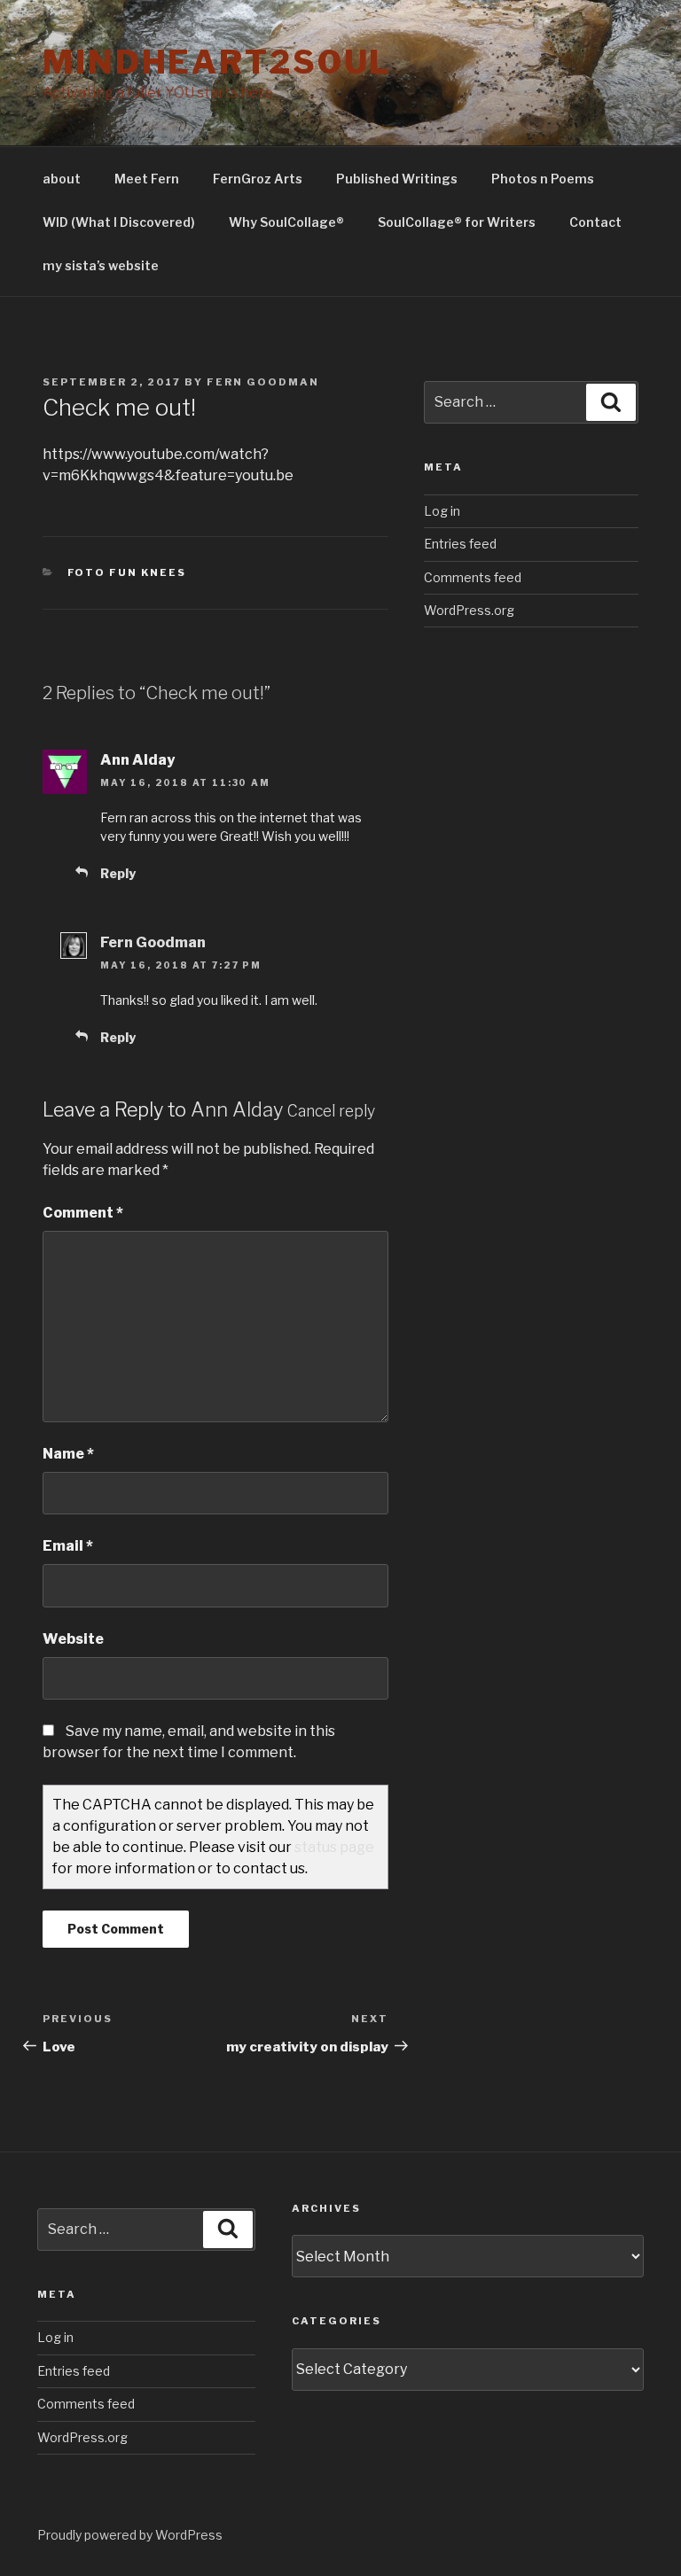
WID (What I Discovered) (119, 222)
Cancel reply (331, 1111)
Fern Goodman (263, 382)
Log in (442, 511)
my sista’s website (101, 265)
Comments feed (473, 577)
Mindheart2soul (217, 62)
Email (68, 1546)
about (62, 179)
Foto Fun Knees (127, 572)
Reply (118, 873)
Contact (595, 222)
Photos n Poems (543, 179)
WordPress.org (469, 610)
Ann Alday (237, 1109)
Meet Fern (147, 179)
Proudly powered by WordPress (130, 2535)
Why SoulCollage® (286, 222)
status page (334, 1847)
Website (73, 1639)
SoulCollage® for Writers (457, 222)
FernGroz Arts (258, 179)
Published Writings (397, 179)
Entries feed (460, 544)
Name (68, 1454)
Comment (83, 1213)
